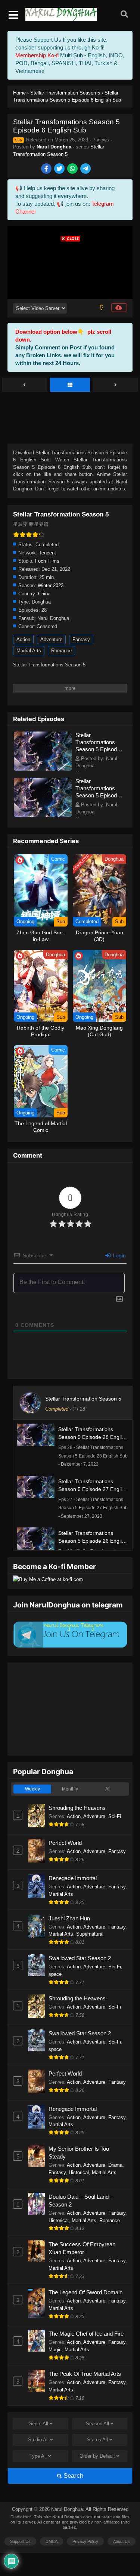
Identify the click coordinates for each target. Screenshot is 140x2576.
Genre (38, 2424)
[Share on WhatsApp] (73, 169)
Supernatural (90, 1934)
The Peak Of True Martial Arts (85, 2374)
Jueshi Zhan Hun (69, 1918)
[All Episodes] (70, 385)
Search (72, 2476)
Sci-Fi (115, 1816)
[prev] (25, 385)
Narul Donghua (54, 147)
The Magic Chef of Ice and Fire (86, 2334)
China (44, 594)
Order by (97, 2456)
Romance (61, 651)
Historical (79, 2172)
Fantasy (81, 639)
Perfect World (65, 1843)
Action (23, 639)
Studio (38, 2440)
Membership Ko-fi (37, 55)
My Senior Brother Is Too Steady (79, 2153)
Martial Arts (29, 651)
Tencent (47, 553)
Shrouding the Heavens (77, 1808)
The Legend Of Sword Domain (85, 2292)
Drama (115, 2165)
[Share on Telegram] (86, 169)
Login (119, 1255)
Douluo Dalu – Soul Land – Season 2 (81, 2201)
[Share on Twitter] (60, 169)
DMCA (52, 2541)
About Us (122, 2541)
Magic (55, 2350)
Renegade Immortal (73, 1878)
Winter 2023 (51, 585)
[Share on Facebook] (47, 169)
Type (38, 2456)
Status (97, 2440)
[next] (115, 385)
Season (97, 2424)
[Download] (119, 307)
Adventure (51, 639)
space (55, 1974)
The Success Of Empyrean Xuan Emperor (82, 2248)
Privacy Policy (85, 2541)
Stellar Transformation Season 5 (83, 1399)
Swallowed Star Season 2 (80, 1958)
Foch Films (47, 561)
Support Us (20, 2541)
